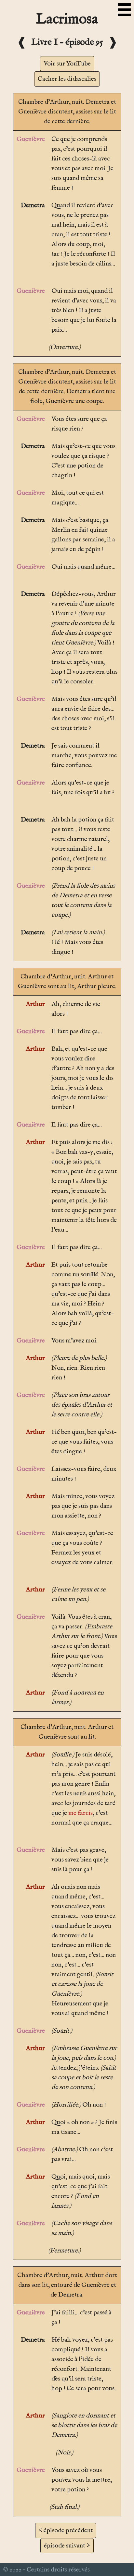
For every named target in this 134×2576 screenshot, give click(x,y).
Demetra (33, 205)
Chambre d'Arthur (44, 102)
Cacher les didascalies (67, 79)
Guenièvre (31, 139)
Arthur (35, 1004)
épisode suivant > (67, 2546)
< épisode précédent (66, 2530)
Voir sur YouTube (67, 64)
